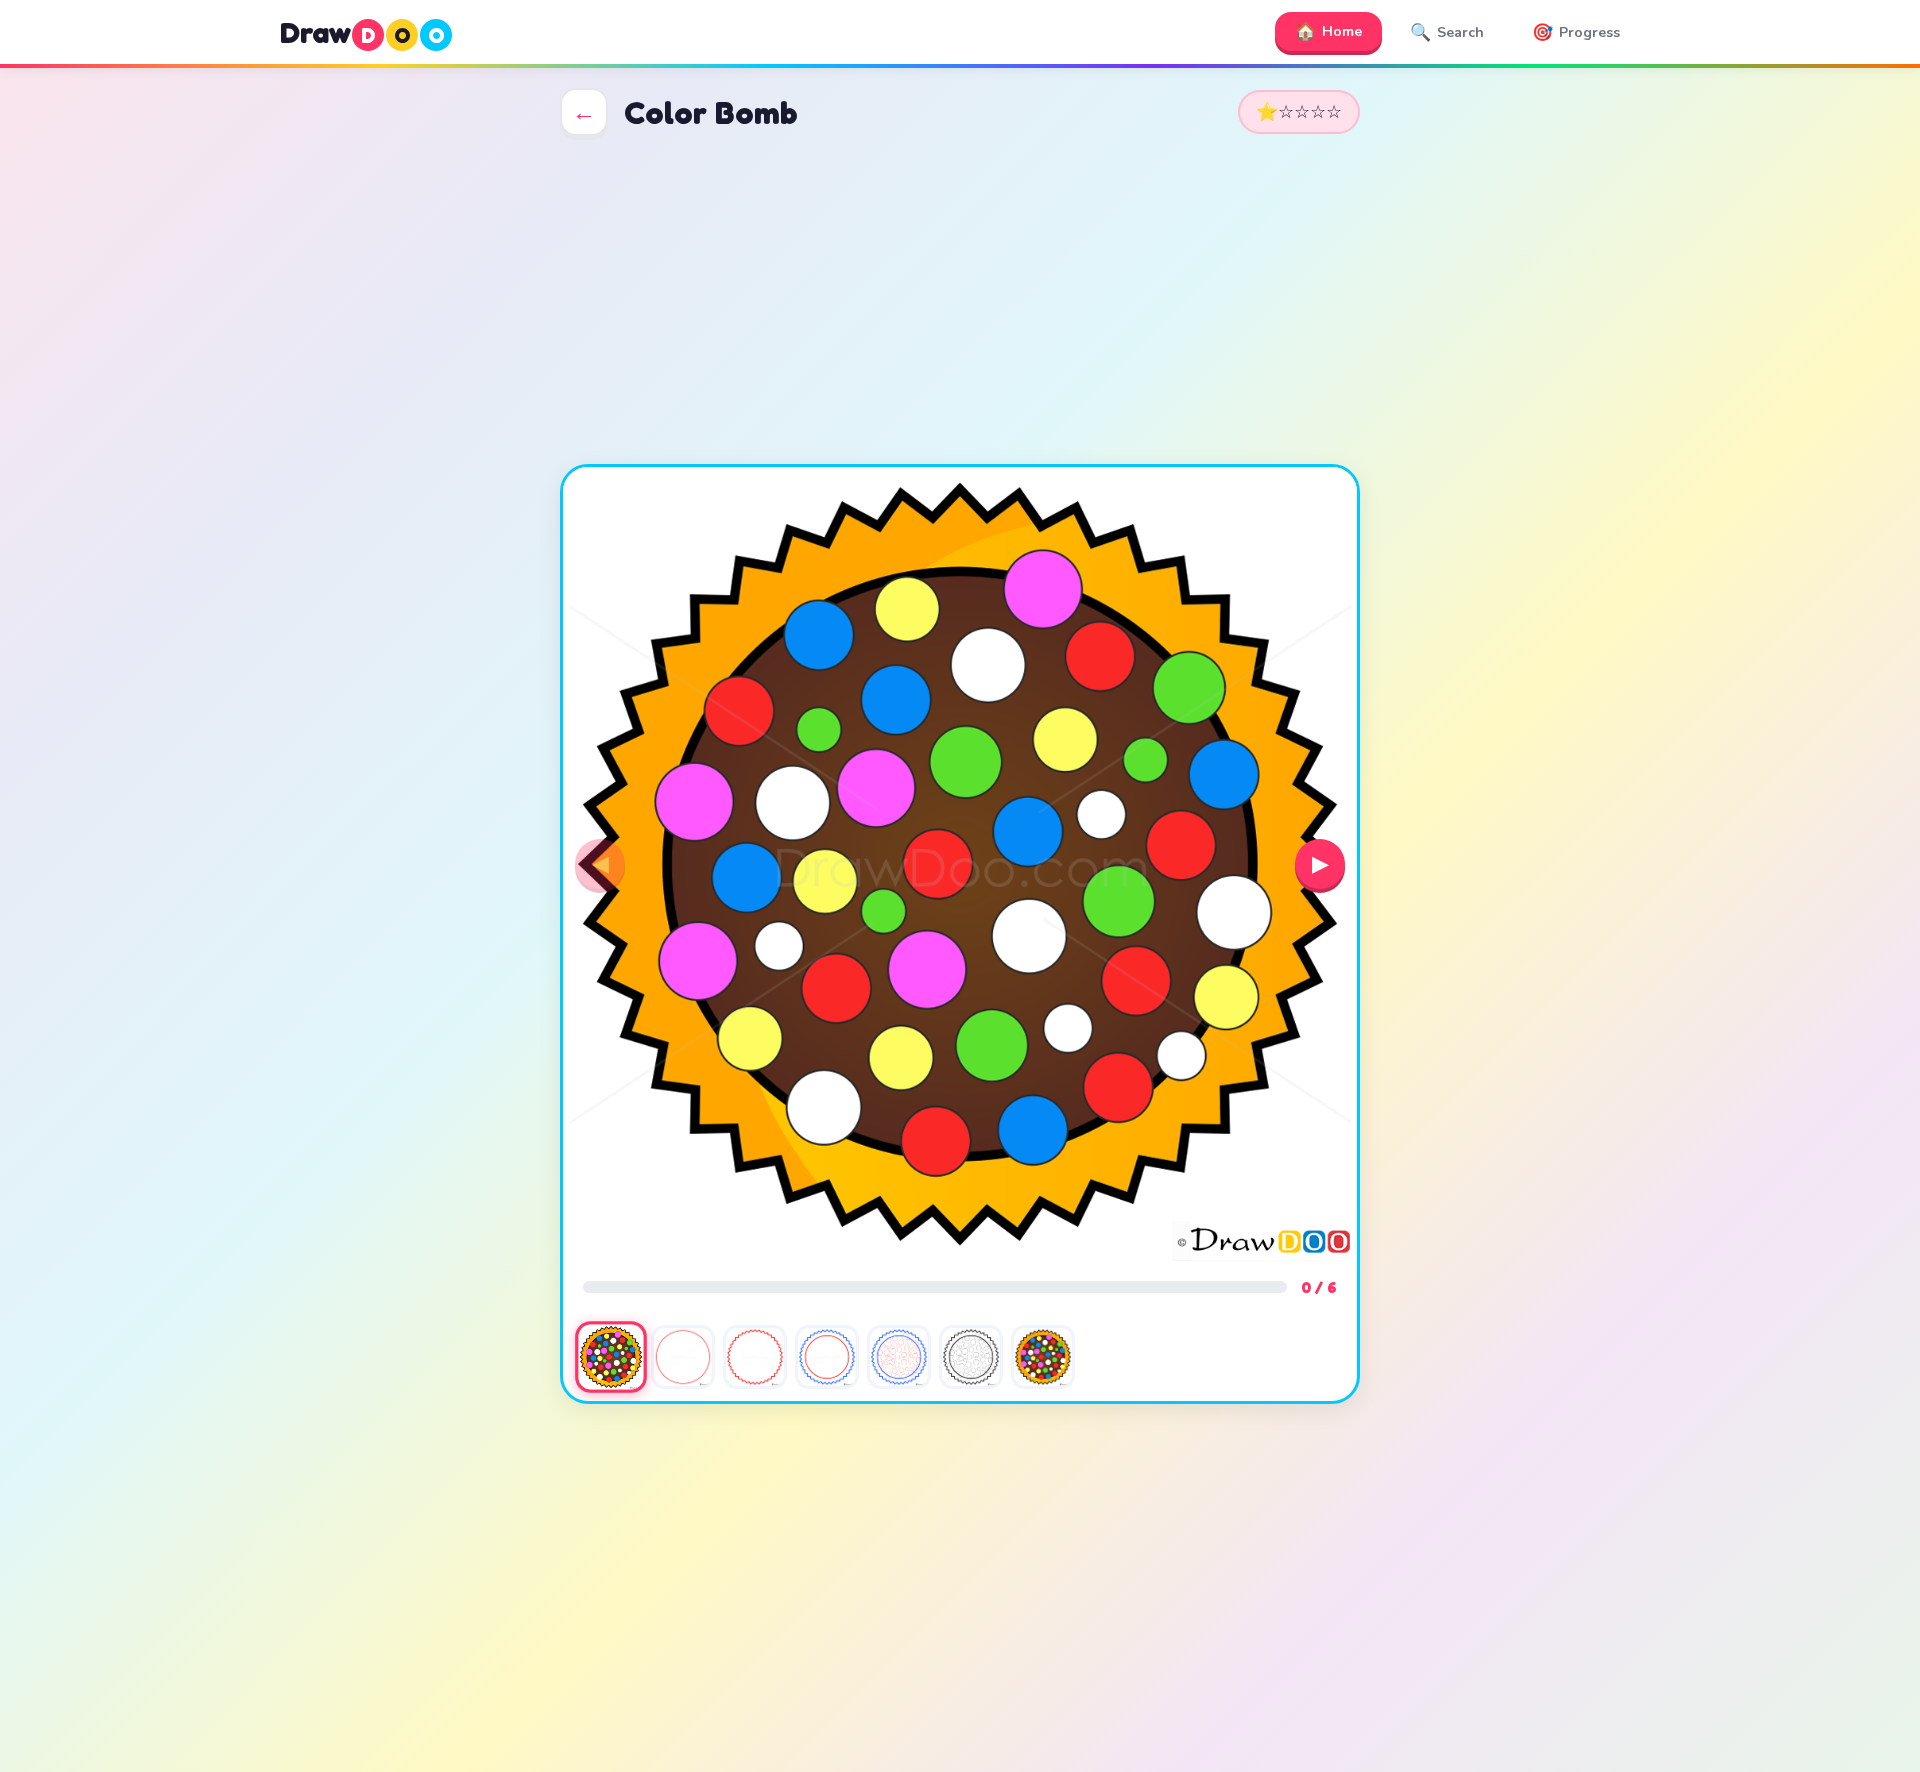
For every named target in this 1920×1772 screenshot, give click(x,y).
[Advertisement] (960, 300)
